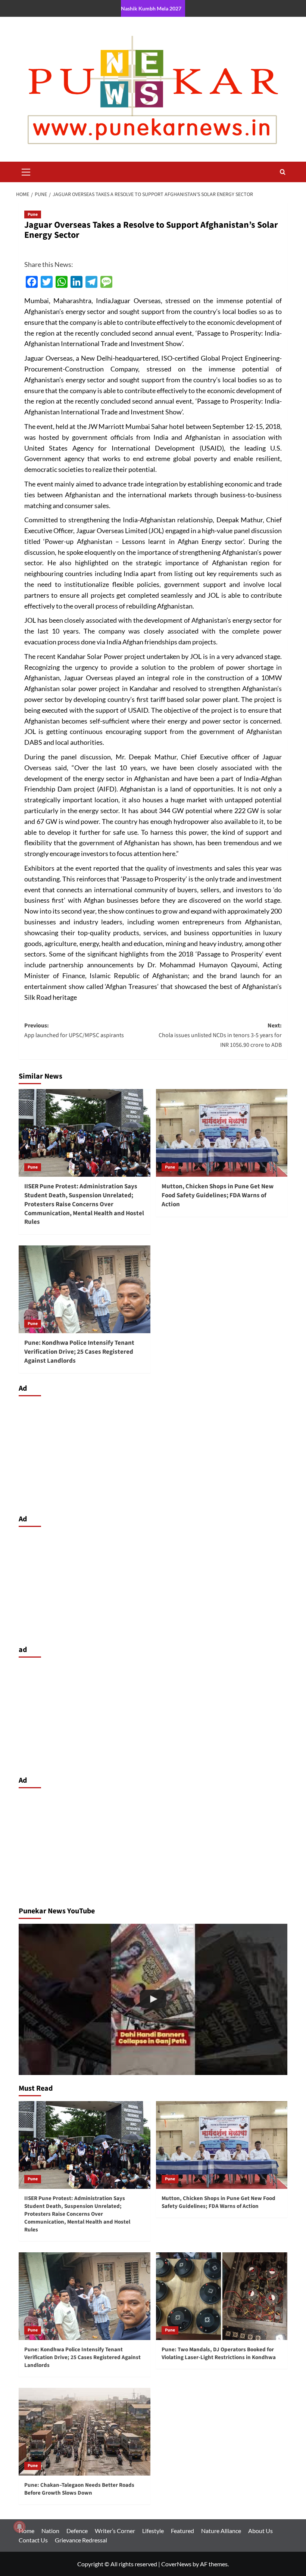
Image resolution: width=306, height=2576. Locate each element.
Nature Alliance (221, 2531)
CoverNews (176, 2564)
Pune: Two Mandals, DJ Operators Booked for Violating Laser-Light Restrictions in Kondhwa (219, 2353)
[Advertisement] (153, 1453)
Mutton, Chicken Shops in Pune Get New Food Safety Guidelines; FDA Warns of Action (218, 1195)
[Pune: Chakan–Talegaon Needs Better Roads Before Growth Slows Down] (85, 2432)
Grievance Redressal (81, 2540)
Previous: (74, 1030)
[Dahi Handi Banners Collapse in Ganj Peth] (153, 1999)
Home (26, 2531)
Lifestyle (153, 2531)
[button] (26, 171)
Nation (50, 2531)
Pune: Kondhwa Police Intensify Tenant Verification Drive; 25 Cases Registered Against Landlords (79, 1352)
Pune (33, 214)
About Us (260, 2531)
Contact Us (33, 2540)
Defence (77, 2531)
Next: (220, 1035)
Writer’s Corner (115, 2531)
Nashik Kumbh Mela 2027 (151, 8)
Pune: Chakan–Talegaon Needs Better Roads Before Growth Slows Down (79, 2489)
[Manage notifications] (19, 2527)
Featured (182, 2531)
